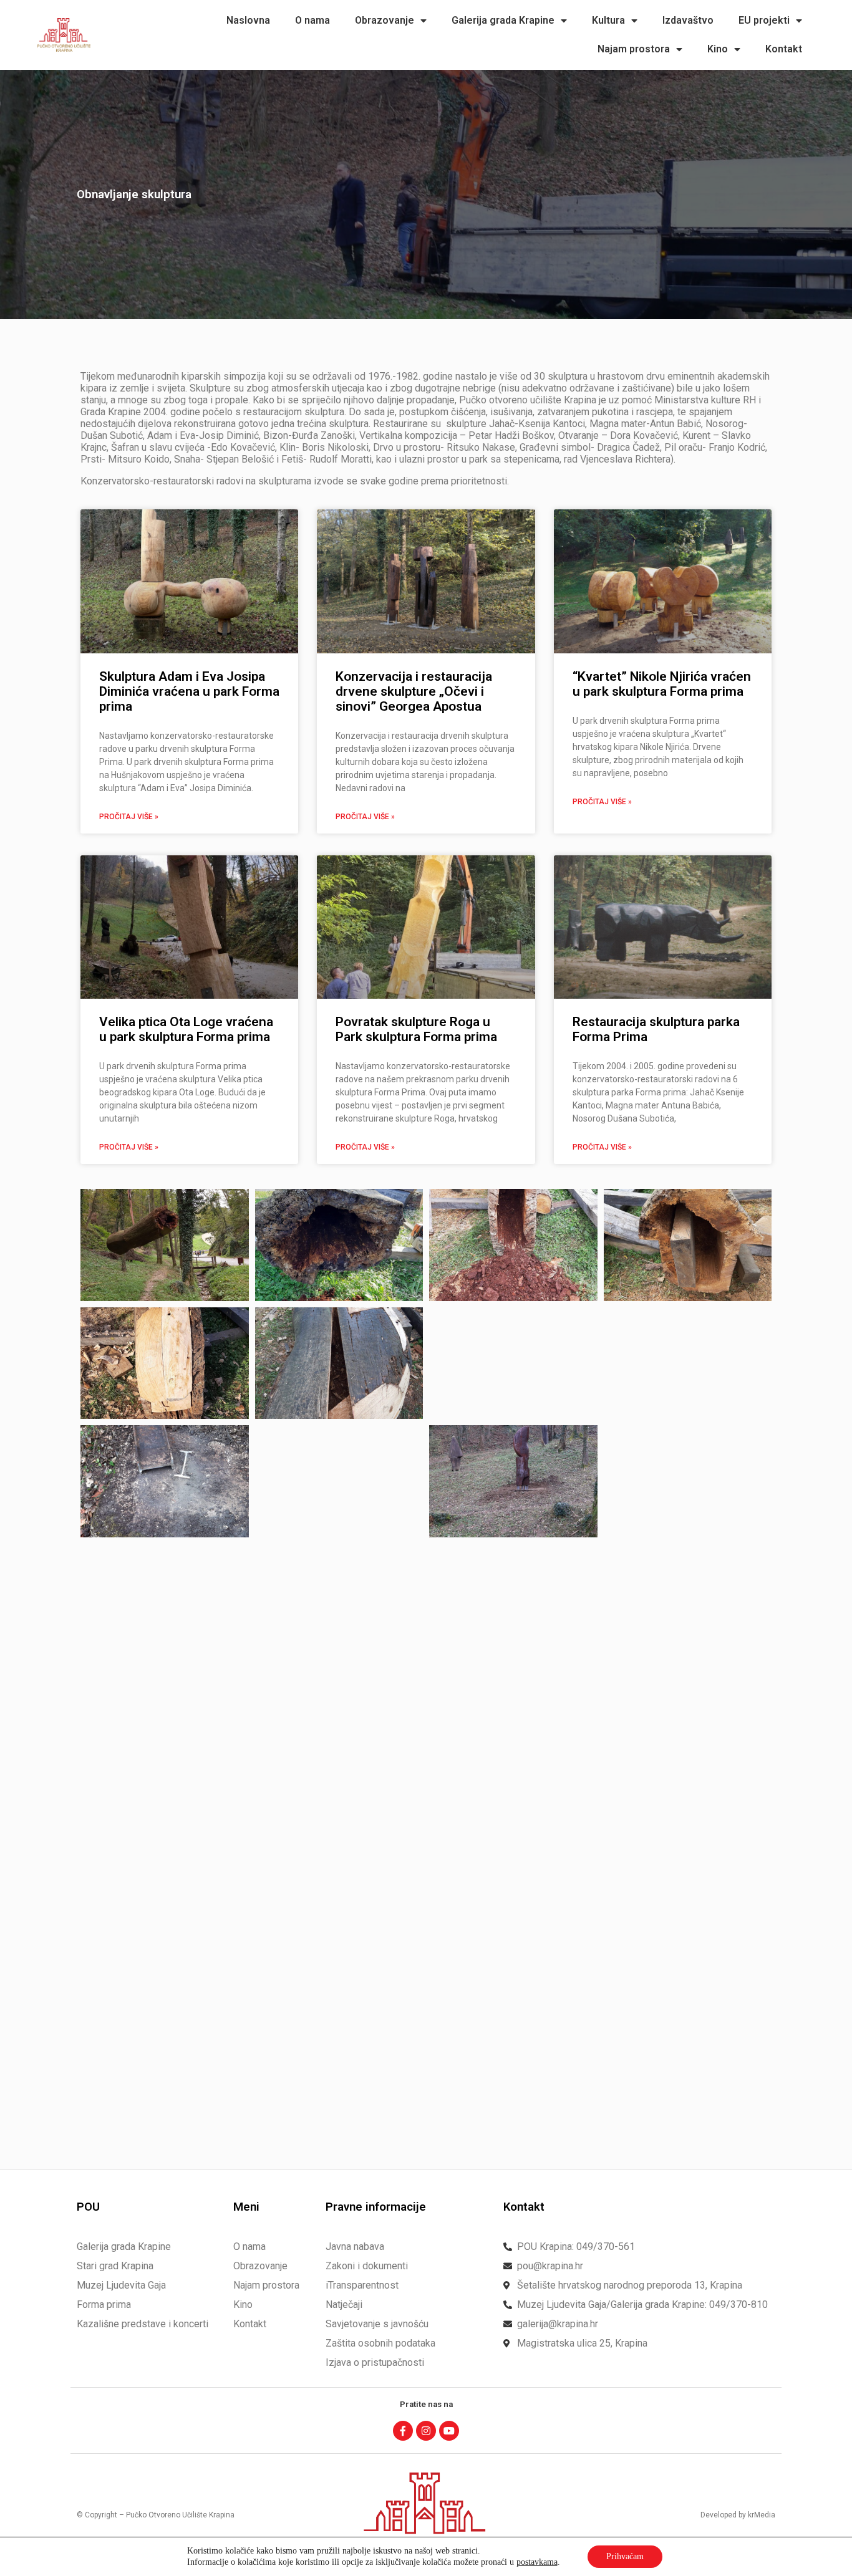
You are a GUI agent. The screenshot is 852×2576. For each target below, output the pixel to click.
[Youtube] (449, 2431)
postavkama (537, 2562)
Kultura (608, 20)
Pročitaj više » (129, 817)
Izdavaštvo (688, 20)
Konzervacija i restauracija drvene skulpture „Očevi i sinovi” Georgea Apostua (414, 691)
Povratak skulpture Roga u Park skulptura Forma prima (416, 1029)
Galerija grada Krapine (503, 20)
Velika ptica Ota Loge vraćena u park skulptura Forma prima (186, 1029)
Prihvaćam (625, 2556)
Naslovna (248, 20)
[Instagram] (426, 2431)
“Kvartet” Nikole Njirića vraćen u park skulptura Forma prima (662, 684)
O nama (312, 20)
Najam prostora (634, 49)
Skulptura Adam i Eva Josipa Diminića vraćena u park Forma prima (189, 691)
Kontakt (784, 49)
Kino (718, 49)
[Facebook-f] (403, 2431)
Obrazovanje (385, 20)
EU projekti (764, 20)
